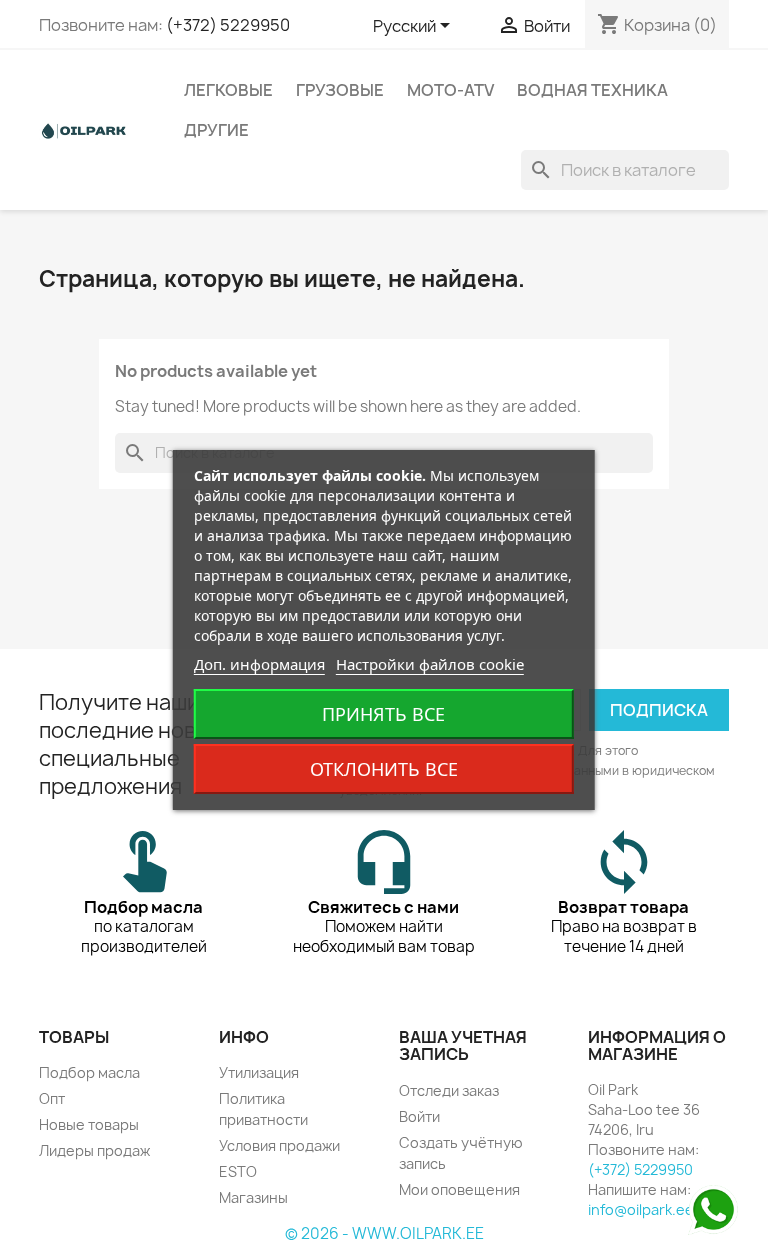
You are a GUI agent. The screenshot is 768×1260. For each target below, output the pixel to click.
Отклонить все (384, 769)
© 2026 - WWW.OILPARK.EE (384, 1233)
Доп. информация (259, 664)
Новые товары (89, 1124)
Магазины (253, 1197)
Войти (419, 1116)
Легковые (228, 90)
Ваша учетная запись (463, 1046)
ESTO (238, 1171)
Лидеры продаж (94, 1150)
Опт (52, 1098)
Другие (216, 130)
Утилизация (259, 1072)
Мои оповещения (459, 1189)
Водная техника (592, 90)
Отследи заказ (449, 1090)
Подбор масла (89, 1072)
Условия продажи (279, 1145)
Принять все (383, 714)
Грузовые (340, 90)
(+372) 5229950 (228, 25)
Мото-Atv (450, 90)
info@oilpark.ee (641, 1209)
